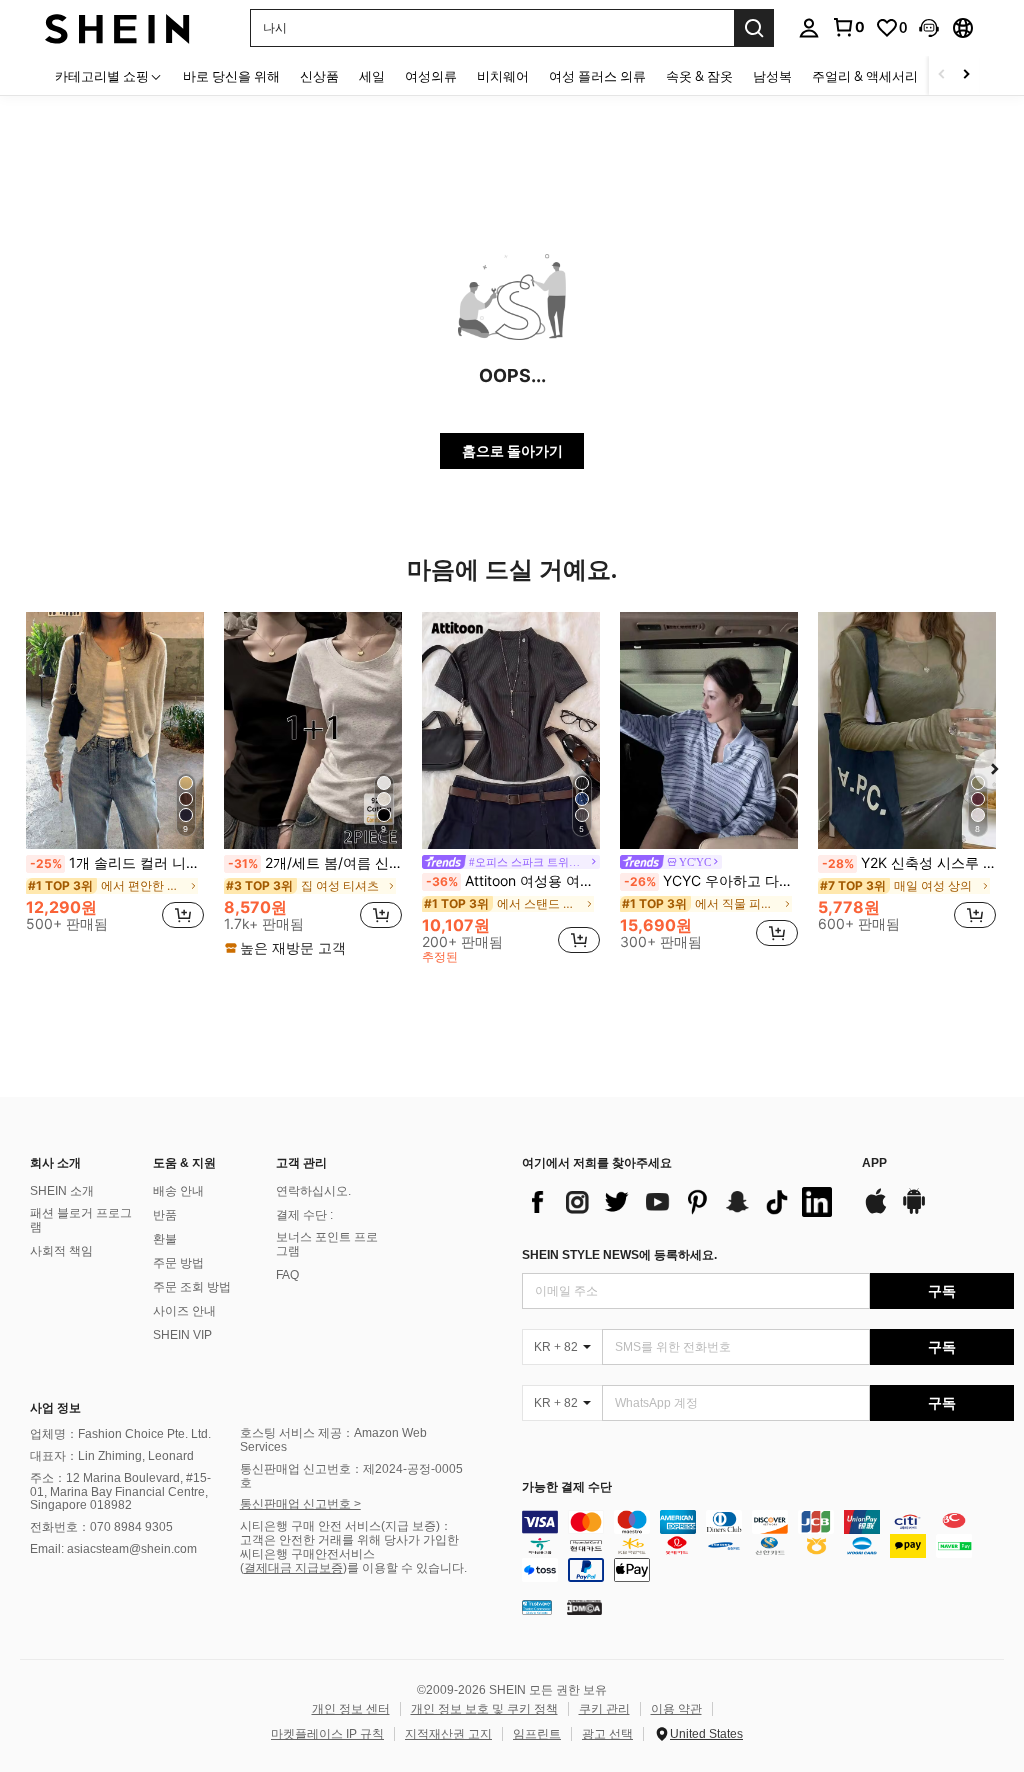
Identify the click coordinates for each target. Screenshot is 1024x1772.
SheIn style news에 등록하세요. (619, 1255)
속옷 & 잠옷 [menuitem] (699, 76)
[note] (288, 948)
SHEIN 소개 (62, 1191)
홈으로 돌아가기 (512, 450)
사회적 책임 (61, 1251)
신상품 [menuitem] (319, 76)
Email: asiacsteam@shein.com (113, 1549)
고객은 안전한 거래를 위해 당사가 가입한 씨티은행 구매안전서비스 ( (349, 1554)
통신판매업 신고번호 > (300, 1504)
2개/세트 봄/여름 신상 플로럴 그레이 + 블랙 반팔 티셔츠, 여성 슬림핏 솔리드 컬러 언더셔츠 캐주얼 (315, 863)
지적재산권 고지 (448, 1734)
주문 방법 (178, 1263)
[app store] (876, 1211)
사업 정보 (55, 1408)
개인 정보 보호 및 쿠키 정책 (484, 1709)
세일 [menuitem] (372, 76)
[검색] (754, 28)
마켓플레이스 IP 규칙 (327, 1734)
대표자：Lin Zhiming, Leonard (112, 1456)
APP (874, 1163)
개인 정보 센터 (351, 1709)
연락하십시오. (313, 1191)
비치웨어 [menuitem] (503, 76)
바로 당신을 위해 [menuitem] (231, 76)
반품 (165, 1215)
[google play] (914, 1211)
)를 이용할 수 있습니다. (405, 1568)
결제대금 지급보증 (293, 1568)
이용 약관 (676, 1709)
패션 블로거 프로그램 (81, 1220)
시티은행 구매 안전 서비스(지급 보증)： (346, 1526)
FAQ (287, 1275)
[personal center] (809, 28)
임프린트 (537, 1734)
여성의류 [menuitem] (431, 76)
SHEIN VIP (182, 1335)
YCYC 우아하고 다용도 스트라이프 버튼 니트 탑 (711, 881)
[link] (848, 27)
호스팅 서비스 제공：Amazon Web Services (333, 1440)
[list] (682, 1202)
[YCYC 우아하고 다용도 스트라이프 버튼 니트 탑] (709, 730)
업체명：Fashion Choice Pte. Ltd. (120, 1434)
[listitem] (115, 779)
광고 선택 (607, 1734)
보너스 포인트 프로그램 (327, 1244)
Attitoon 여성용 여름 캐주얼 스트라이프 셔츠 (513, 881)
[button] (929, 28)
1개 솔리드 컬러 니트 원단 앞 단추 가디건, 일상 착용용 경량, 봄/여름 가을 (117, 863)
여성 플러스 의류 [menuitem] (597, 76)
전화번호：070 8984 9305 (101, 1527)
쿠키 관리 (604, 1709)
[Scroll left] (942, 75)
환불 (165, 1239)
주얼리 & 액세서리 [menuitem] (865, 76)
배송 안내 (178, 1191)
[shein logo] (117, 27)
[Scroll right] (966, 75)
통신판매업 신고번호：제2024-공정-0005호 (351, 1476)
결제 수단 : (304, 1215)
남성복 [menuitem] (772, 76)
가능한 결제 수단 (567, 1487)
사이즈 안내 (184, 1311)
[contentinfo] (768, 1546)
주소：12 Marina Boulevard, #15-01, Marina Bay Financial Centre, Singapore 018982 (120, 1492)
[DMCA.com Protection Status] (584, 1606)
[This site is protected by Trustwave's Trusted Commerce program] (537, 1606)
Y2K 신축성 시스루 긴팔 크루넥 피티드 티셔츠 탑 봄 (909, 863)
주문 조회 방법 (192, 1287)
